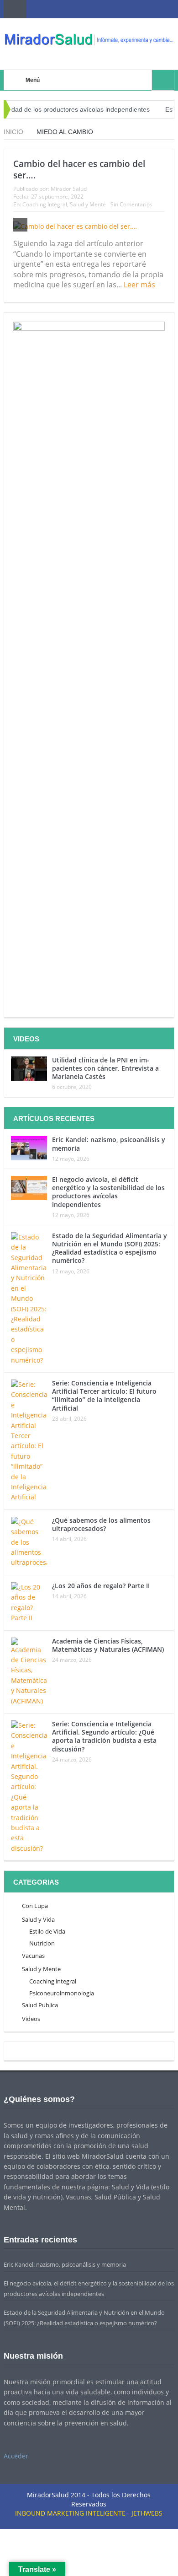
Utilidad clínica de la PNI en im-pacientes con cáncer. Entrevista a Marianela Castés (105, 1068)
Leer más (140, 285)
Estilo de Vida (47, 1931)
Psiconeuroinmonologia (62, 1993)
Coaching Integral (45, 204)
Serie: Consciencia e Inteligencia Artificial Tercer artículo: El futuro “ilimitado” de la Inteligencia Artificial (104, 1396)
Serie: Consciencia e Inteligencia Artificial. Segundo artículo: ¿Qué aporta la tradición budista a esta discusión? (104, 1736)
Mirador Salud (69, 189)
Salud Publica (40, 2005)
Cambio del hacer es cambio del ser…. (79, 170)
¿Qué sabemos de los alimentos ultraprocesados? (101, 1524)
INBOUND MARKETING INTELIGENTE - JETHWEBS (89, 2513)
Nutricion (42, 1943)
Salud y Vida (38, 1919)
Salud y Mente (88, 204)
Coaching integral (53, 1981)
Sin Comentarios (131, 204)
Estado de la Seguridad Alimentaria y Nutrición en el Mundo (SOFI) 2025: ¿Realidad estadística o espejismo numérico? (110, 1248)
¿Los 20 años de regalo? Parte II (101, 1586)
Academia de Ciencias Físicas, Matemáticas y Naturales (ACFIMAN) (108, 1645)
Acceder (16, 2456)
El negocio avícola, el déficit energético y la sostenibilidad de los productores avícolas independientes (108, 1192)
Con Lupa (35, 1906)
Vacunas (33, 1956)
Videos (31, 2019)
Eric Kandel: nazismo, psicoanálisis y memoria (109, 1144)
